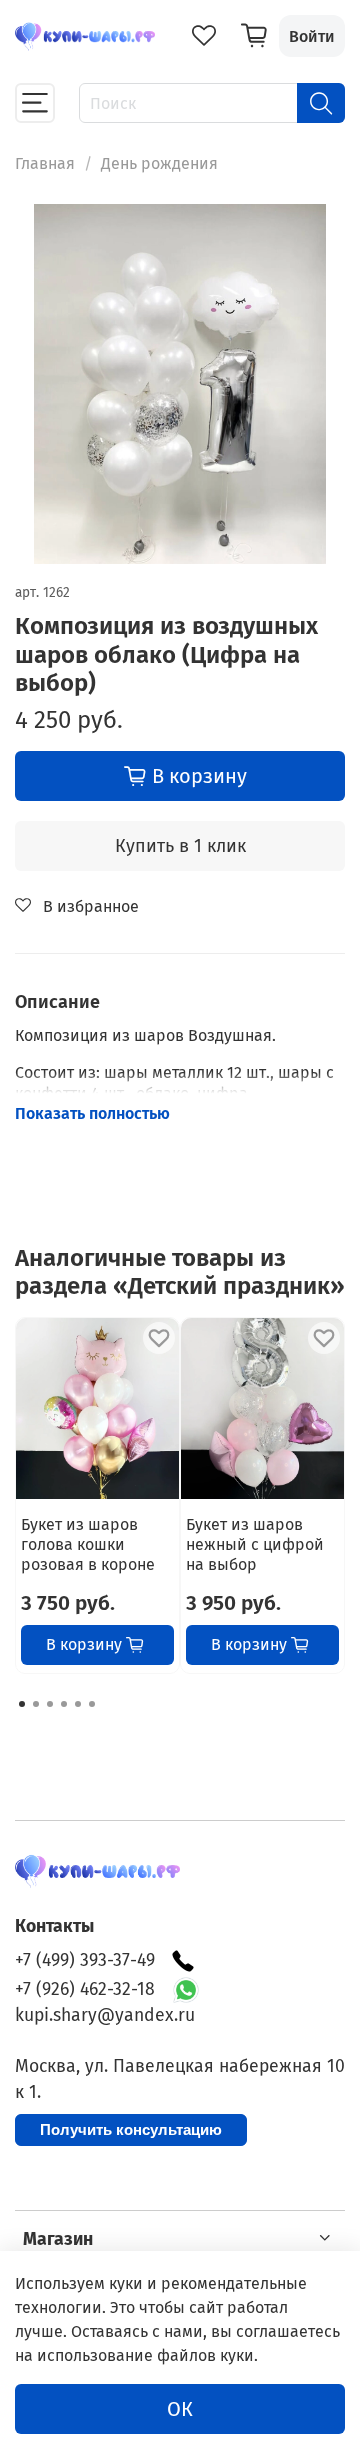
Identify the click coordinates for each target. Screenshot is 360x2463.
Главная (45, 163)
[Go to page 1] (22, 1704)
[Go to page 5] (78, 1704)
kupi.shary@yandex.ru (105, 2015)
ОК (180, 2409)
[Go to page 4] (64, 1704)
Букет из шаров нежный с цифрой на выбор (255, 1544)
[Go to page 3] (50, 1704)
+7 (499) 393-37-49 (85, 1960)
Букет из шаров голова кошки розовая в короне (88, 1544)
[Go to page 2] (36, 1704)
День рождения (159, 163)
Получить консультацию (131, 2129)
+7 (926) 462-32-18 (85, 1989)
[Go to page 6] (92, 1704)
